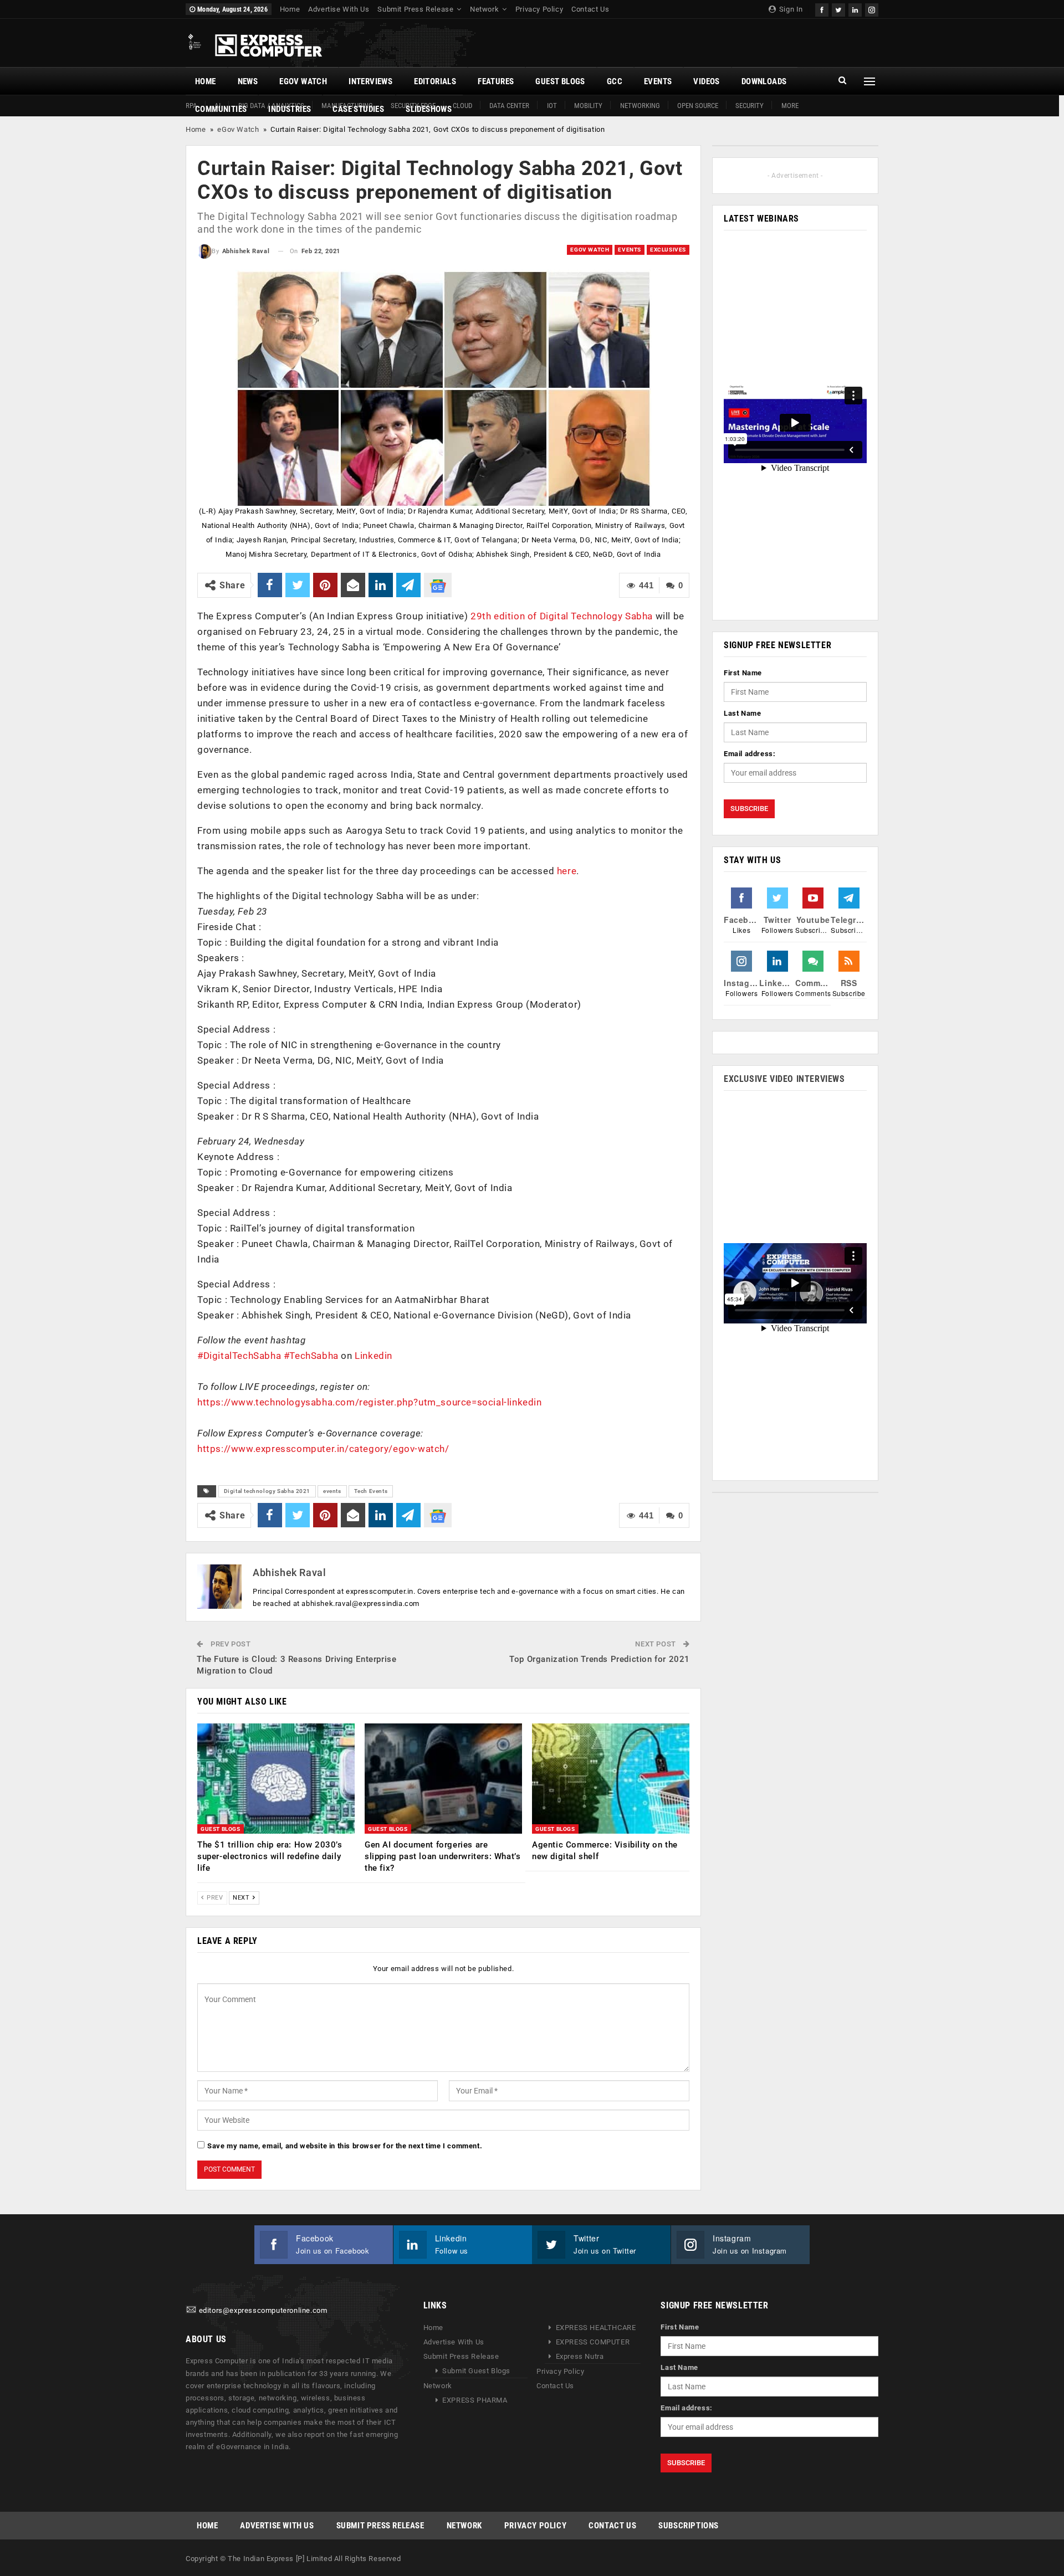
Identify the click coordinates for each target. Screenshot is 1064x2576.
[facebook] (822, 9)
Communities (221, 109)
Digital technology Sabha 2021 (267, 1491)
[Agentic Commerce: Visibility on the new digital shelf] (611, 1779)
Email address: (750, 754)
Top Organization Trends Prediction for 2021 (600, 1659)
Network (484, 9)
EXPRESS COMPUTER (593, 2342)
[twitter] (838, 9)
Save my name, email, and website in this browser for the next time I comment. (345, 2146)
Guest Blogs (560, 81)
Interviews (370, 81)
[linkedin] (855, 9)
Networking (640, 106)
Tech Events (371, 1491)
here (567, 871)
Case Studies (358, 109)
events (332, 1491)
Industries (290, 109)
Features (496, 81)
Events (658, 81)
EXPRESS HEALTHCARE (596, 2328)
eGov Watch (303, 81)
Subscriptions (689, 2526)
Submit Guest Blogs (476, 2371)
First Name (743, 673)
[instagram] (872, 9)
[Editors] (191, 2310)
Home (290, 9)
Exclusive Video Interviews (784, 1079)
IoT (552, 106)
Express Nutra (580, 2356)
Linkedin (374, 1356)
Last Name (742, 713)
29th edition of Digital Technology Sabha (562, 616)
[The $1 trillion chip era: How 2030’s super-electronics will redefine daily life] (276, 1779)
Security (750, 106)
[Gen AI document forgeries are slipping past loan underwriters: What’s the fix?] (443, 1779)
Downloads (764, 81)
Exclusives (668, 250)
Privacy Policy (539, 9)
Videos (706, 81)
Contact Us (590, 9)
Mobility (588, 106)
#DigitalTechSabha (239, 1356)
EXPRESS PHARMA (475, 2400)
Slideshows (429, 109)
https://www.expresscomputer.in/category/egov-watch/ (323, 1449)
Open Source (698, 106)
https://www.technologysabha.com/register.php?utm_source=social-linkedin (370, 1402)
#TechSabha (311, 1356)
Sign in (790, 9)
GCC (615, 81)
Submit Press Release (415, 9)
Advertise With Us (339, 9)
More (790, 106)
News (248, 81)
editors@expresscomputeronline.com (263, 2310)
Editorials (435, 81)
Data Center (509, 106)
